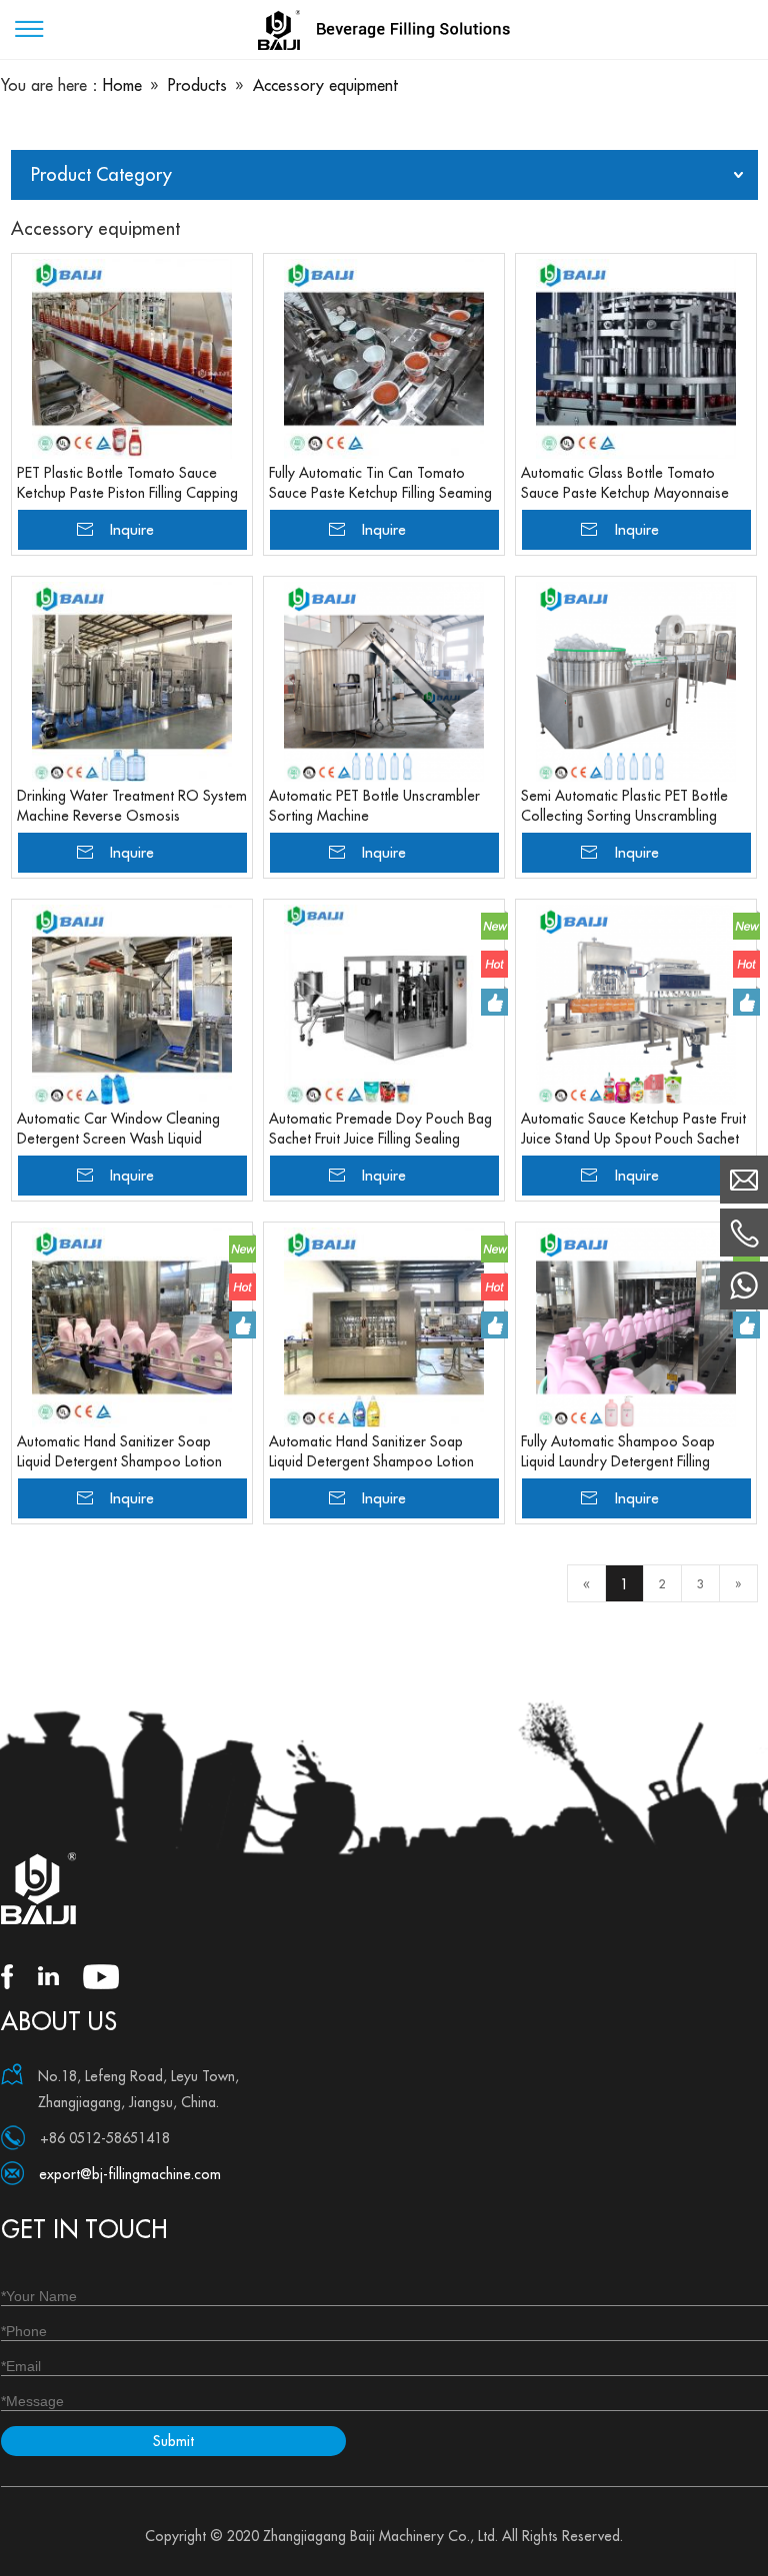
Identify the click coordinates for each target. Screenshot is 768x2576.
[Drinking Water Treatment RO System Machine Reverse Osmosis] (132, 682)
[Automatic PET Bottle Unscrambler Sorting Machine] (384, 682)
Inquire (132, 529)
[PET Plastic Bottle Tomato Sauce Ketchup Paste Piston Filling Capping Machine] (132, 359)
